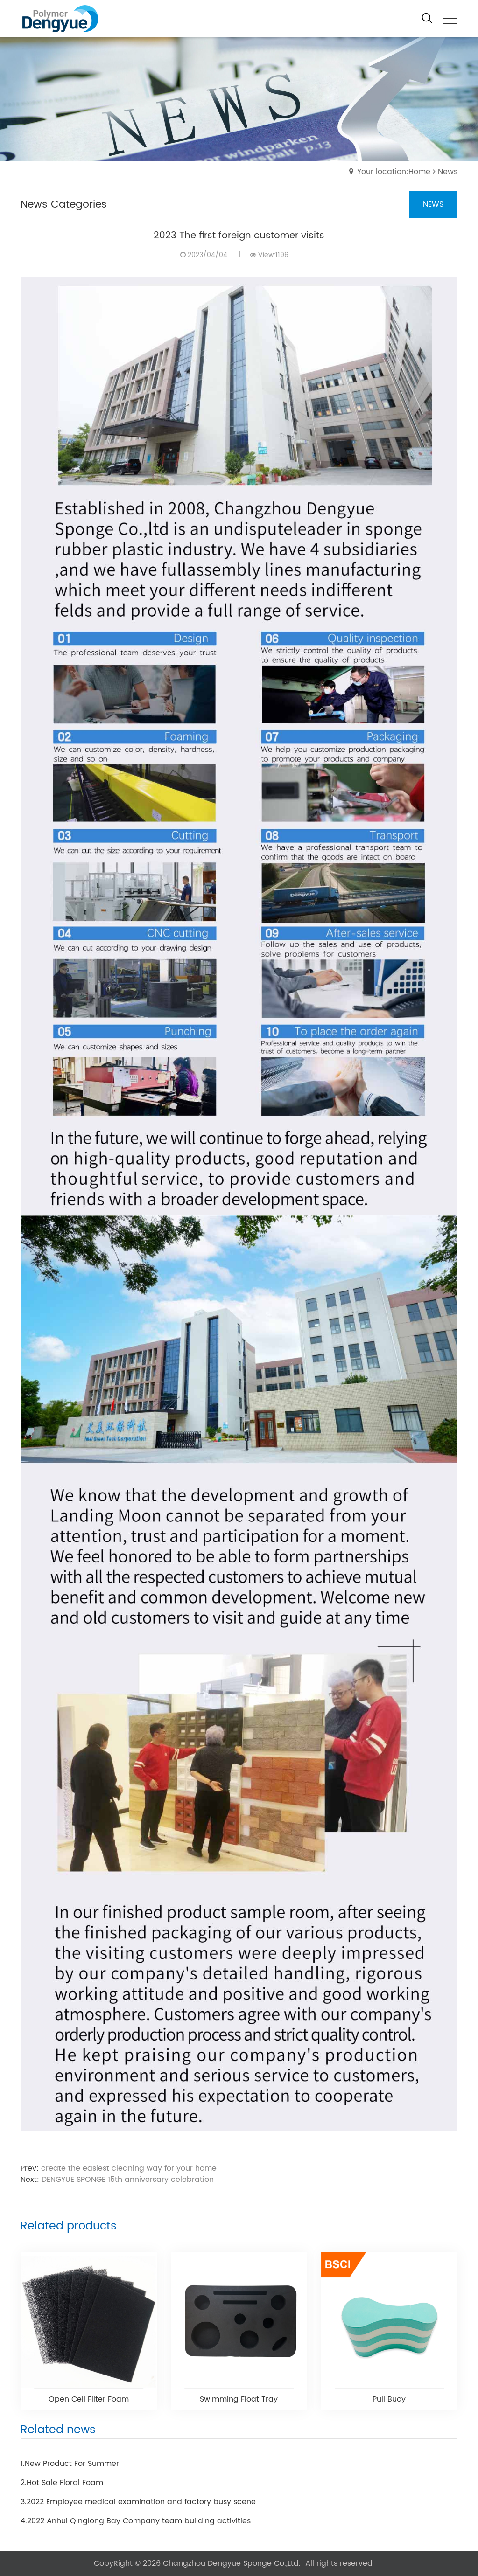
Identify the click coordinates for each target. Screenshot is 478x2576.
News (448, 172)
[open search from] (427, 18)
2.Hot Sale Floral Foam (62, 2483)
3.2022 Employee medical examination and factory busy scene (138, 2502)
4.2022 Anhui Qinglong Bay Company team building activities (136, 2521)
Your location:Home (394, 172)
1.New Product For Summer (70, 2464)
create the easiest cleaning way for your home (129, 2168)
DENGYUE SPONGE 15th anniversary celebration (128, 2180)
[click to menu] (450, 19)
